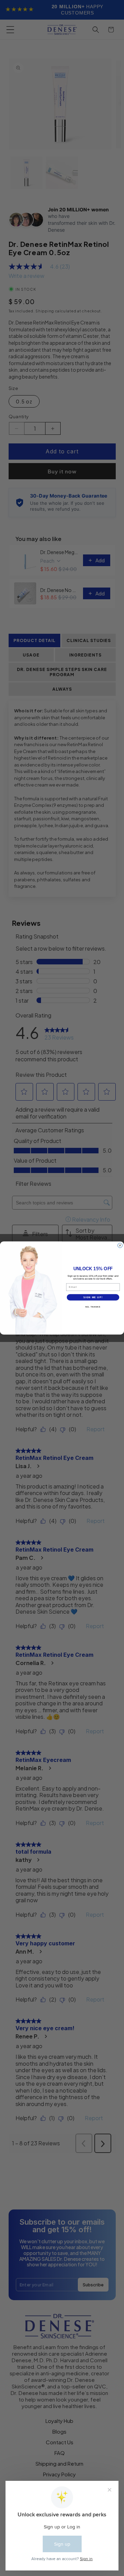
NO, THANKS (93, 1307)
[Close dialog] (120, 1245)
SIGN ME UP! (93, 1297)
